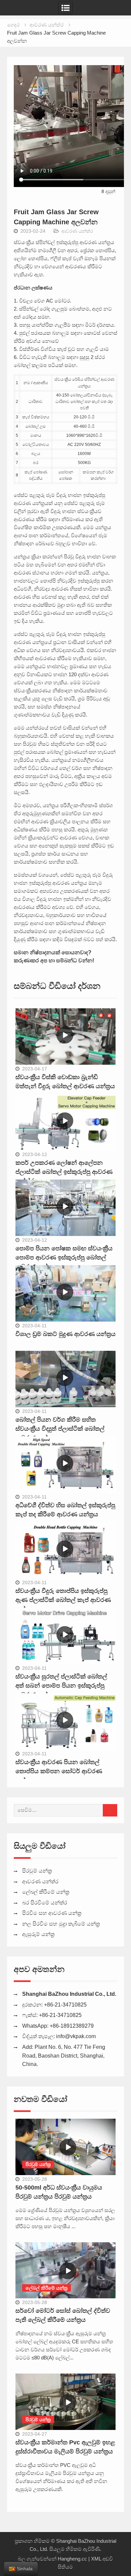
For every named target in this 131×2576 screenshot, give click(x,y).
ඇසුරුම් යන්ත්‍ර (38, 1934)
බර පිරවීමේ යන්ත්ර (45, 1903)
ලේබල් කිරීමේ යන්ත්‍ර (46, 1892)
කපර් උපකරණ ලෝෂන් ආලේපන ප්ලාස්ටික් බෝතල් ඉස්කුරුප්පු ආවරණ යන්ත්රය (64, 1172)
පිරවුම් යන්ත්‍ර (37, 1871)
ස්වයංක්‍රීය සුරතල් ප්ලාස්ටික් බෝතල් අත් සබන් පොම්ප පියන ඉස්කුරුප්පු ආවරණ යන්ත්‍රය (61, 1686)
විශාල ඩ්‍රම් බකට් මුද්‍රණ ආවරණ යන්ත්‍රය (65, 1334)
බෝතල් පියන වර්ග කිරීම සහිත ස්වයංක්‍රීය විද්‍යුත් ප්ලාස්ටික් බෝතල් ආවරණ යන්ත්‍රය (60, 1429)
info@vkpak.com (76, 2036)
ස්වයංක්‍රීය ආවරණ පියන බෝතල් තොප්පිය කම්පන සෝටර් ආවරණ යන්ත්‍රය (59, 1771)
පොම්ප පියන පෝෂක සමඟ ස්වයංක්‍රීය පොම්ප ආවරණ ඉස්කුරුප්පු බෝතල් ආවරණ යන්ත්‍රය (64, 1257)
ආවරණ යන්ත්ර (77, 231)
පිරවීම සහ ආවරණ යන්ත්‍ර (52, 1913)
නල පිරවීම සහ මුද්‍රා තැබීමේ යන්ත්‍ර (61, 1924)
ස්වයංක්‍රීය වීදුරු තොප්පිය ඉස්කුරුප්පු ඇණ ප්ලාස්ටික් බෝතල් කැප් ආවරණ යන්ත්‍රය (63, 1600)
